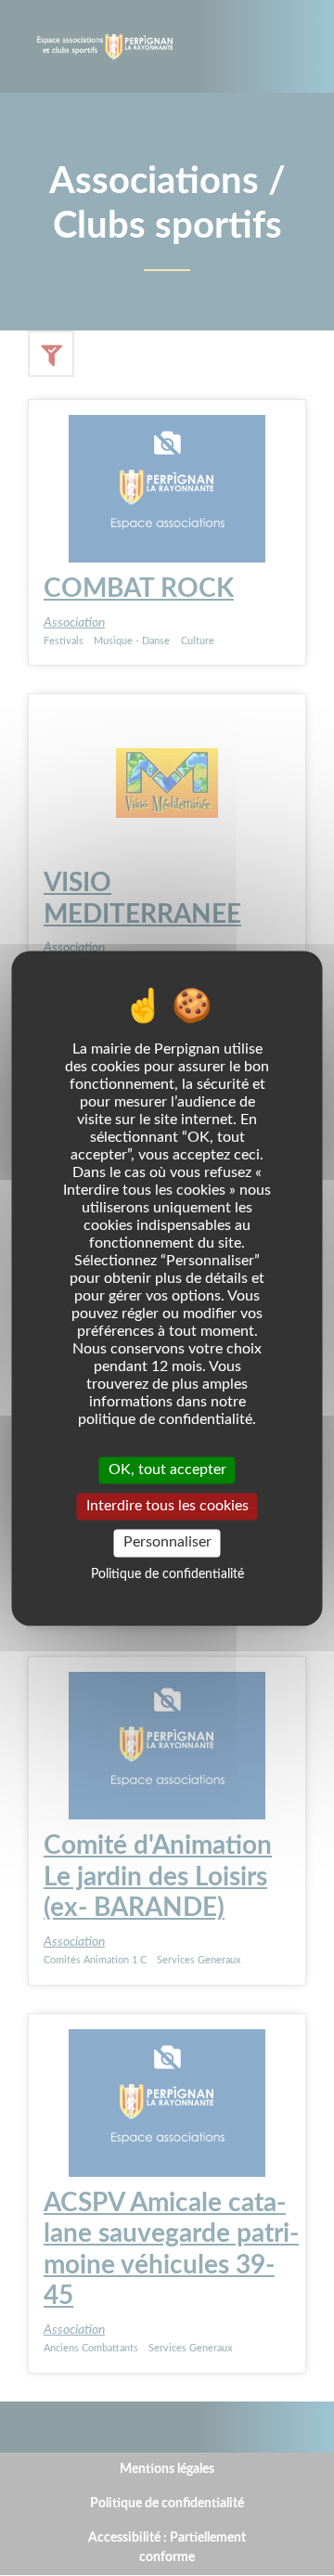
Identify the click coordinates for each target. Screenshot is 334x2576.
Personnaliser (167, 1543)
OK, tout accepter (167, 1469)
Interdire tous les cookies (167, 1507)
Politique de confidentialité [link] (167, 1574)
